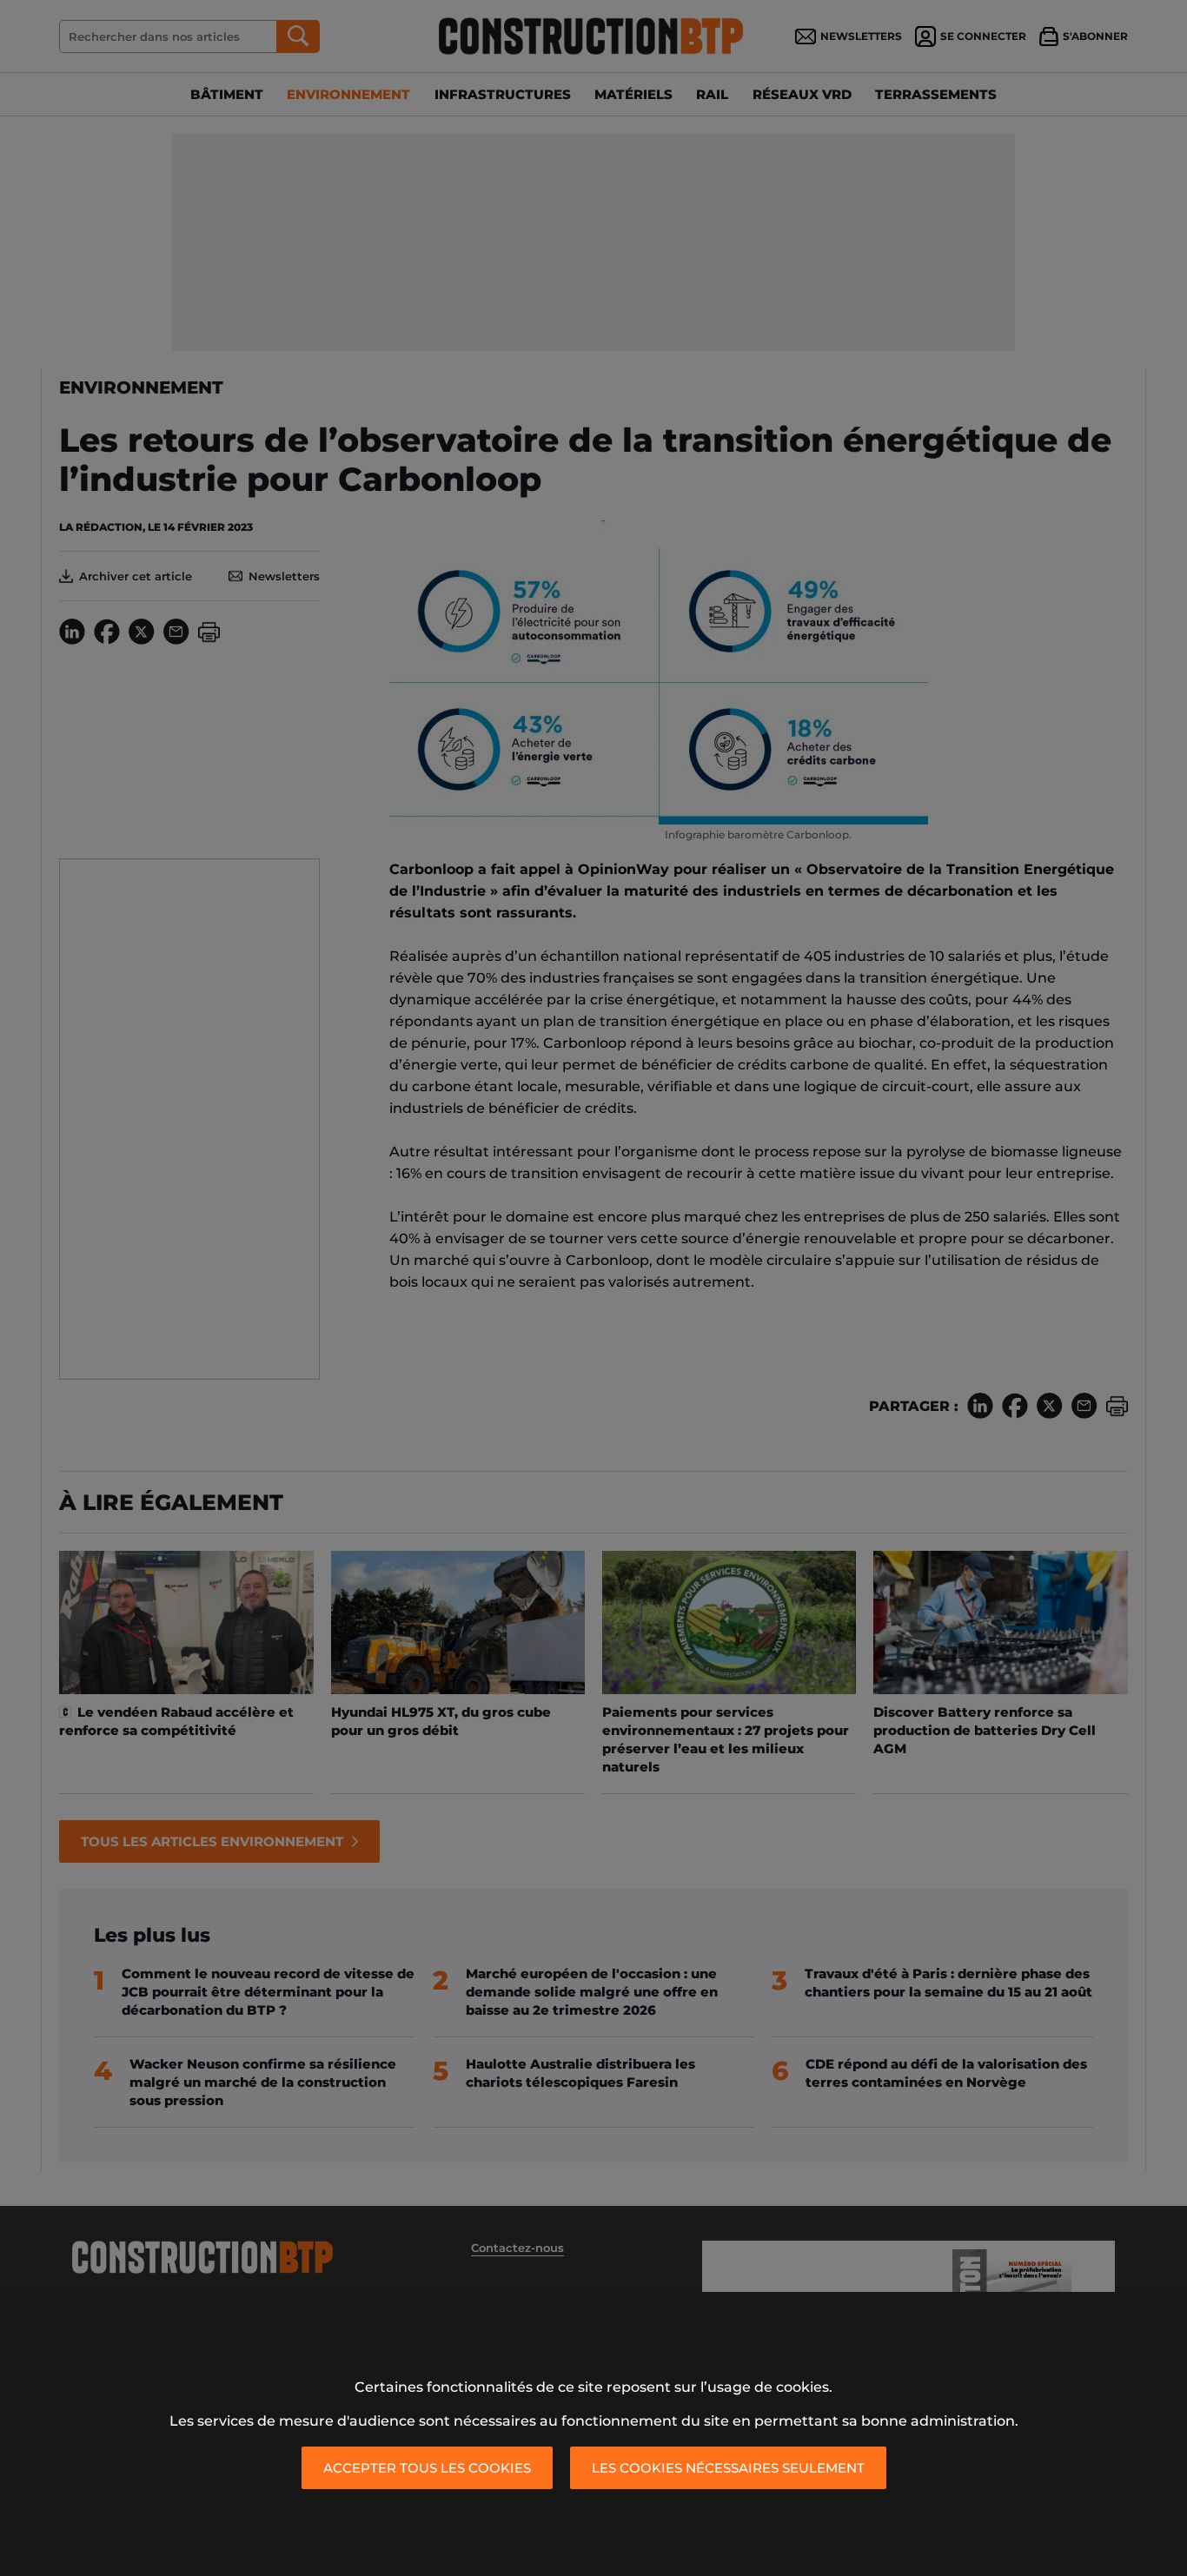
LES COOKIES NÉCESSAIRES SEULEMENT (728, 2468)
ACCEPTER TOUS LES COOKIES (427, 2468)
